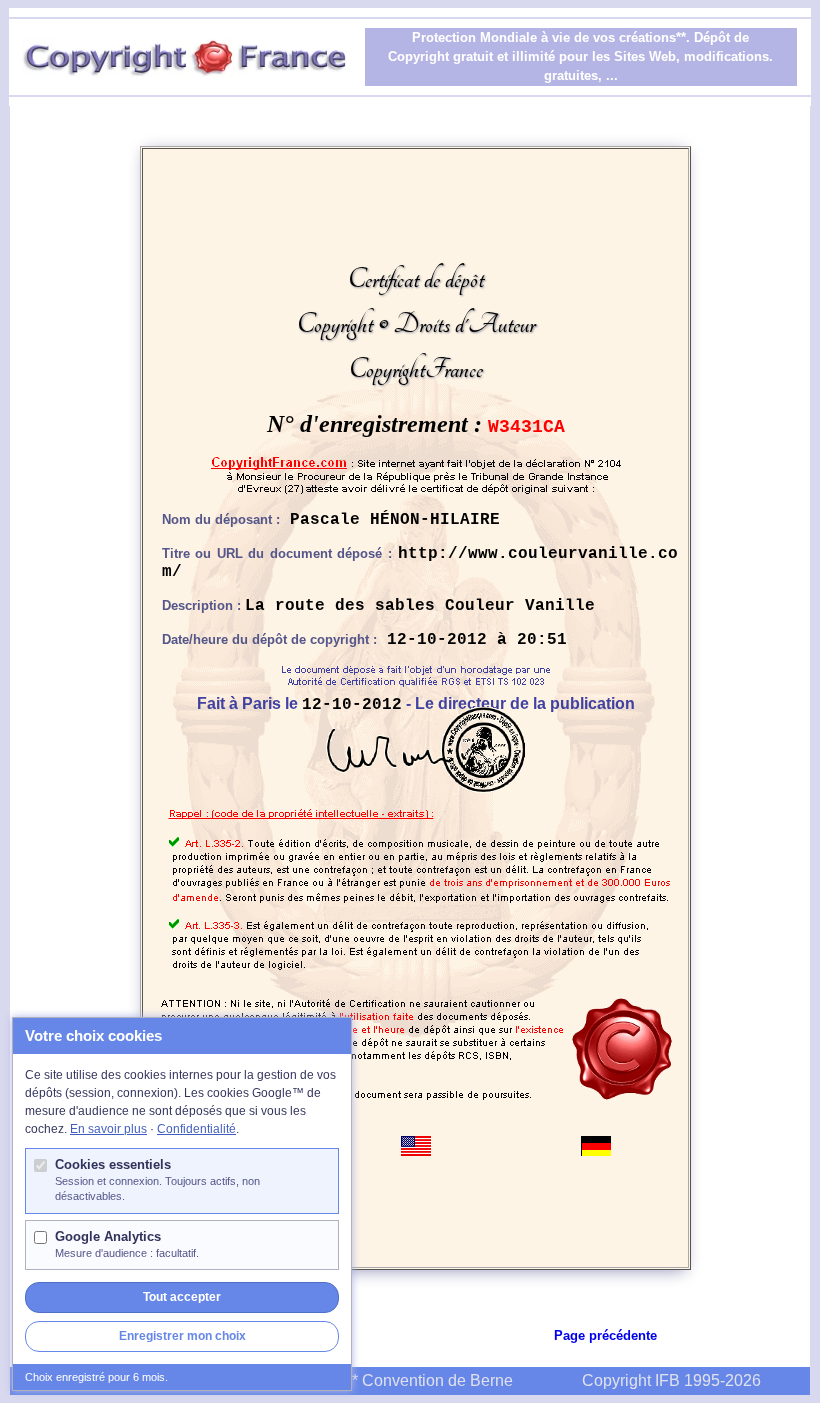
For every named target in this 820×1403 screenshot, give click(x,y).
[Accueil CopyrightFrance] (186, 45)
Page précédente (605, 1335)
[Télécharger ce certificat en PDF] (367, 1327)
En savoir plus (108, 1129)
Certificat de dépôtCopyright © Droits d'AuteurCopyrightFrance (416, 324)
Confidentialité (196, 1129)
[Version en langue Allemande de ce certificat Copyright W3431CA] (596, 1144)
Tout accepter (182, 1297)
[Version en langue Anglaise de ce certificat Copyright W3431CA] (416, 1144)
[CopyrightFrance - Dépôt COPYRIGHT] (416, 469)
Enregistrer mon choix (182, 1336)
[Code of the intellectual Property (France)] (416, 714)
